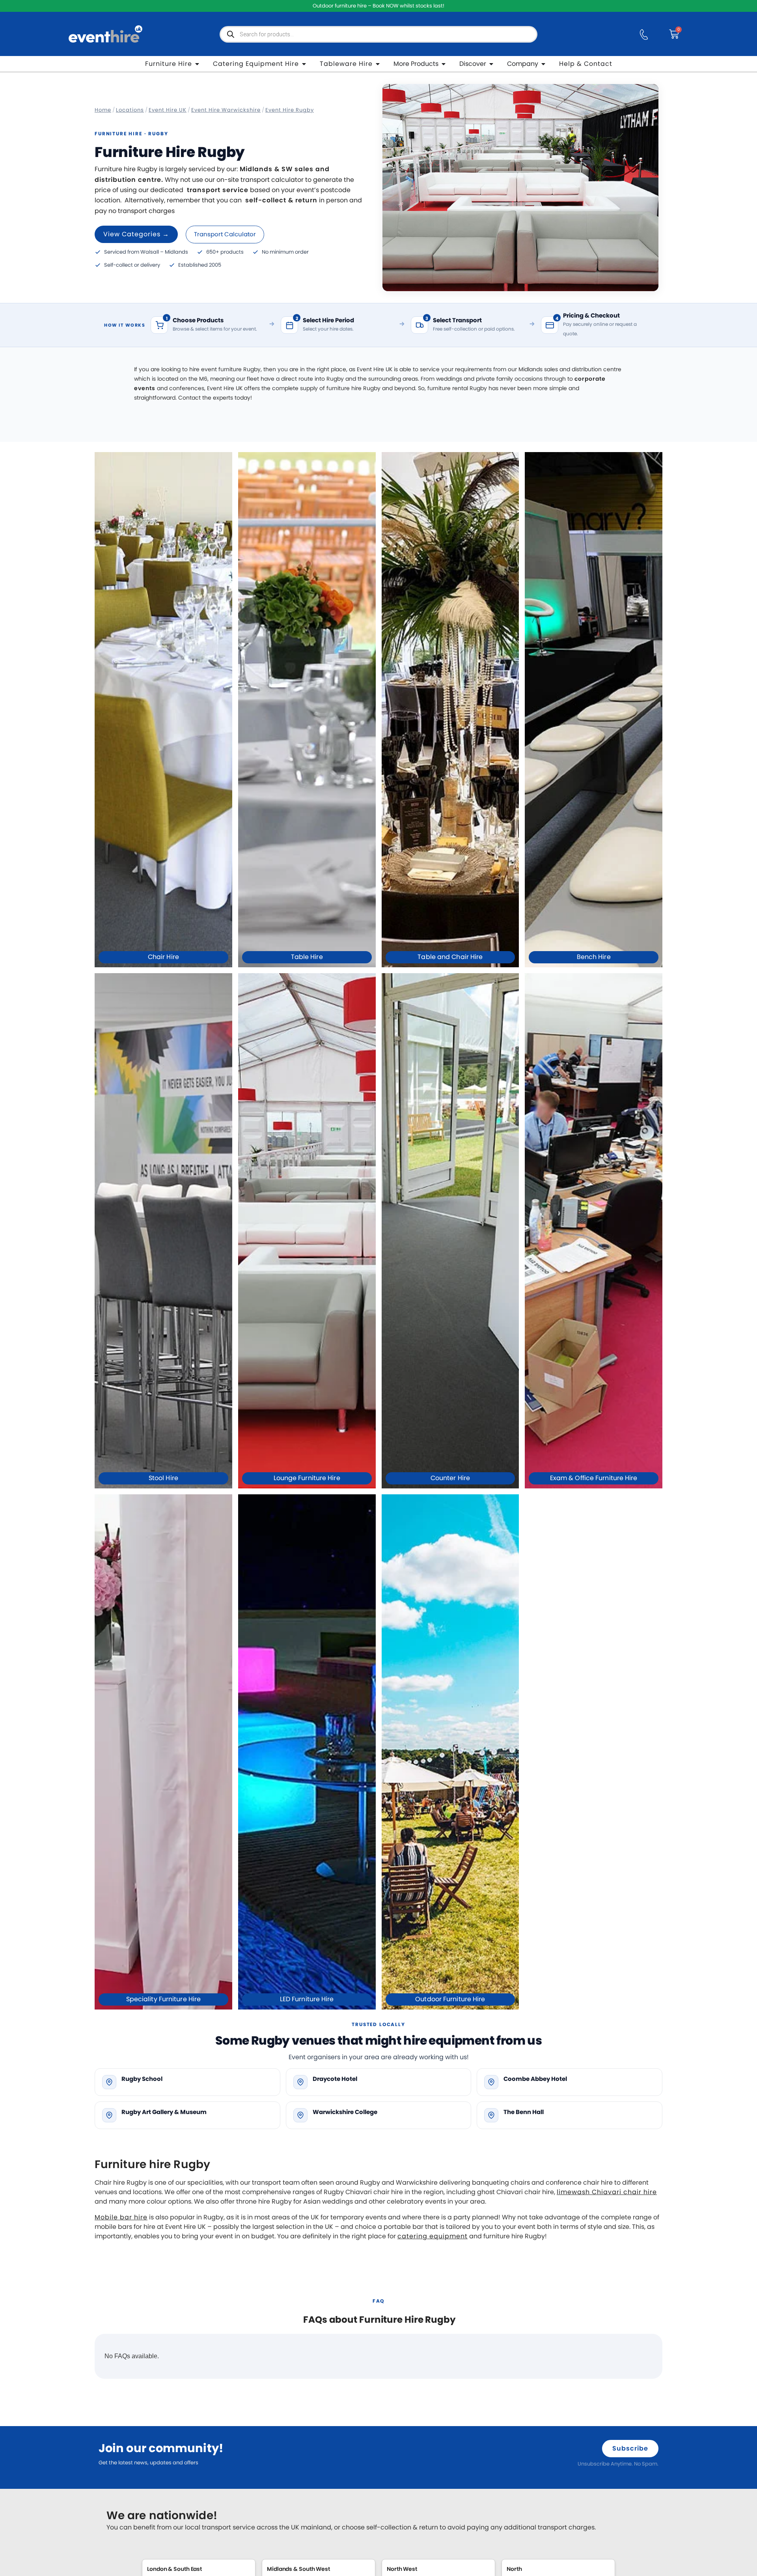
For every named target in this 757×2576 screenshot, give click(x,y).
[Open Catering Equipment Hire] (304, 64)
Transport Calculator (225, 234)
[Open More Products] (444, 64)
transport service (218, 190)
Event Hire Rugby (290, 110)
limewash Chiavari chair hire (607, 2192)
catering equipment (433, 2236)
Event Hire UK (168, 110)
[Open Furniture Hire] (197, 64)
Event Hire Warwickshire (226, 110)
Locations (130, 110)
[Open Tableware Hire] (378, 64)
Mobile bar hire (121, 2217)
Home (103, 110)
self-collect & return (281, 200)
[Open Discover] (491, 64)
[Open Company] (543, 64)
